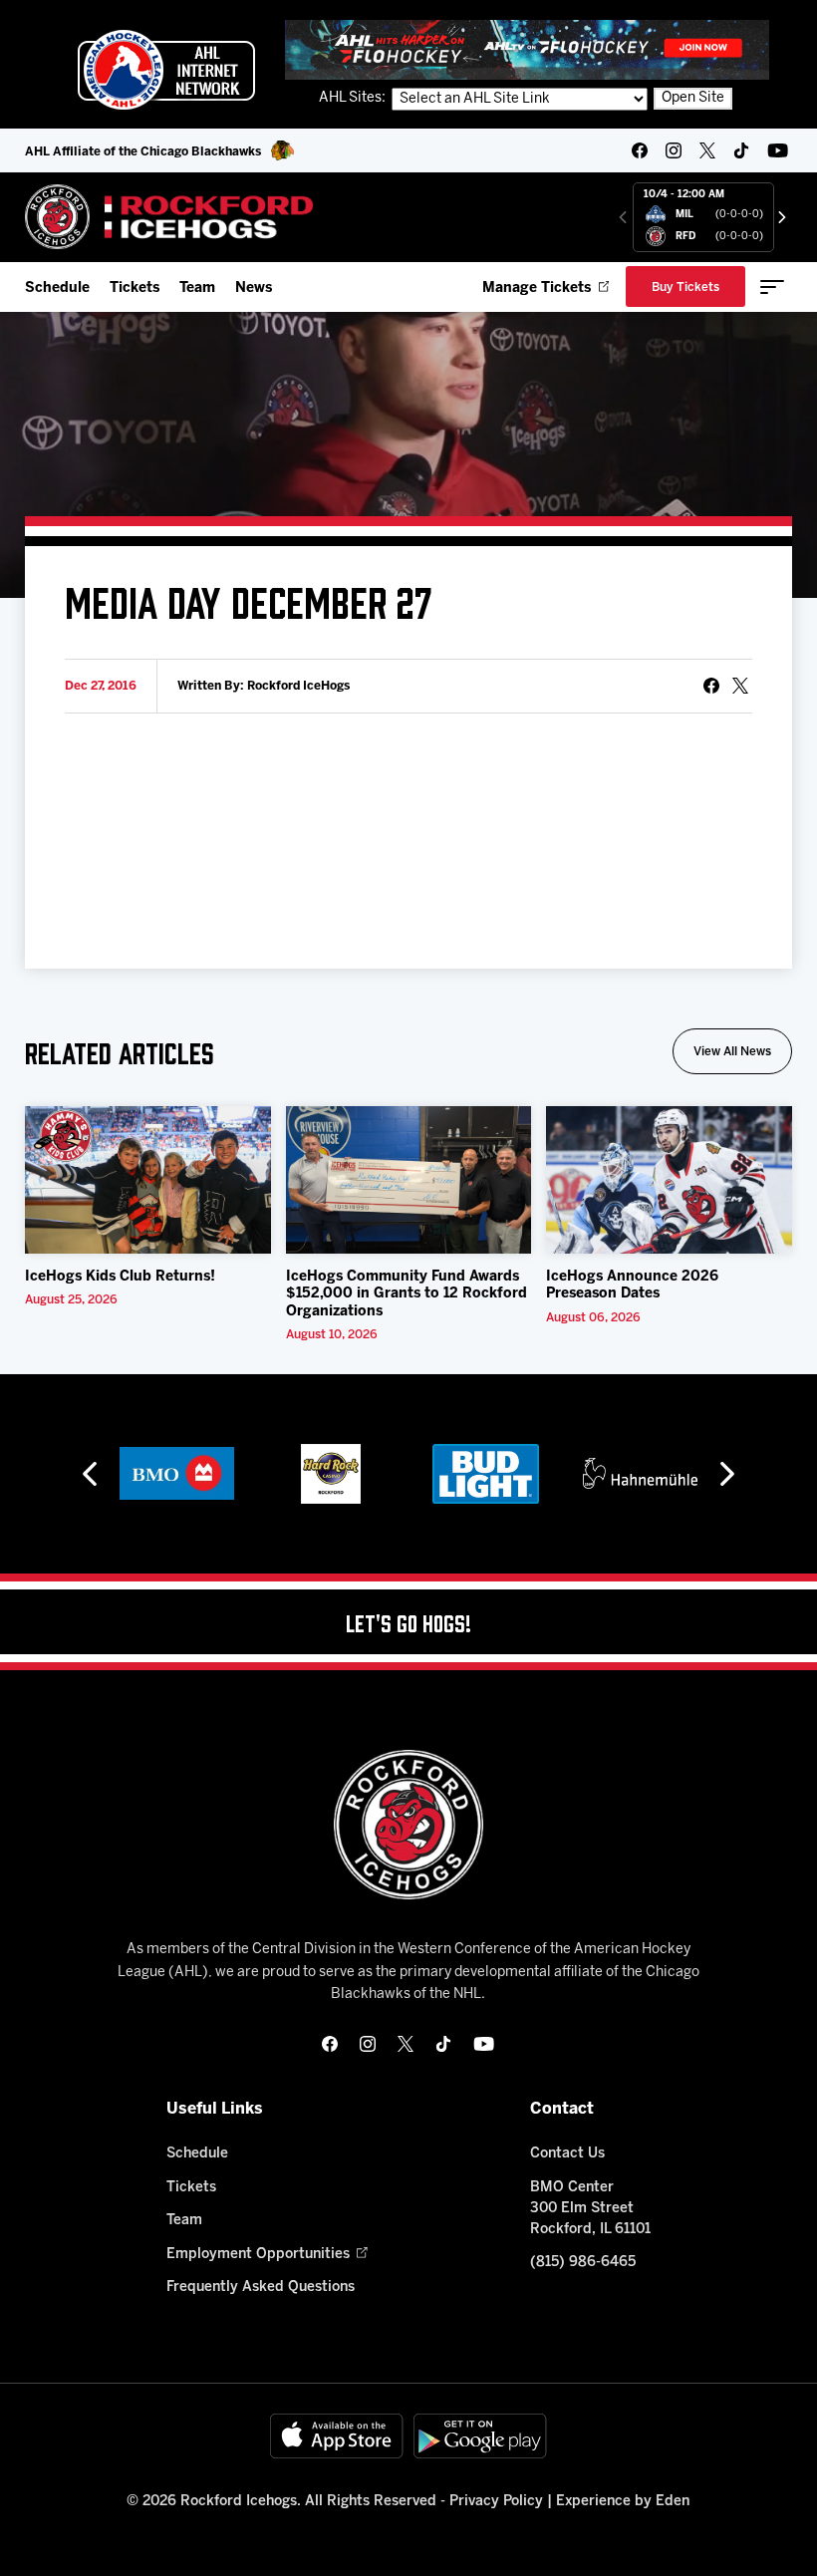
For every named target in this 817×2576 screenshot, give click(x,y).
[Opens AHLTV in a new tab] (527, 49)
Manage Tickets (537, 288)
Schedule (57, 288)
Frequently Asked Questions (261, 2288)
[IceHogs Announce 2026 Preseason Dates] (669, 1180)
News (254, 288)
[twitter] (707, 150)
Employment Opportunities (258, 2255)
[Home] (170, 217)
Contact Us (567, 2154)
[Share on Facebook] (711, 686)
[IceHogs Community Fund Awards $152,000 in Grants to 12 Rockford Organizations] (409, 1180)
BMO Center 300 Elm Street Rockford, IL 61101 (590, 2209)
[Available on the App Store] (337, 2436)
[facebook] (640, 150)
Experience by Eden (623, 2502)
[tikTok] (741, 150)
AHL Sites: (354, 98)
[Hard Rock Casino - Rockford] (331, 1474)
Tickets (135, 288)
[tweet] (740, 686)
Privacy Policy (496, 2502)
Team (197, 288)
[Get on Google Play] (480, 2436)
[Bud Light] (486, 1474)
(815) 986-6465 (583, 2263)
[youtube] (778, 150)
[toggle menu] (772, 287)
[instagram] (674, 150)
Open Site (693, 98)
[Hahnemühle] (640, 1474)
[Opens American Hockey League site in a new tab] (166, 70)
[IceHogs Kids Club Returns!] (148, 1180)
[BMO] (177, 1474)
